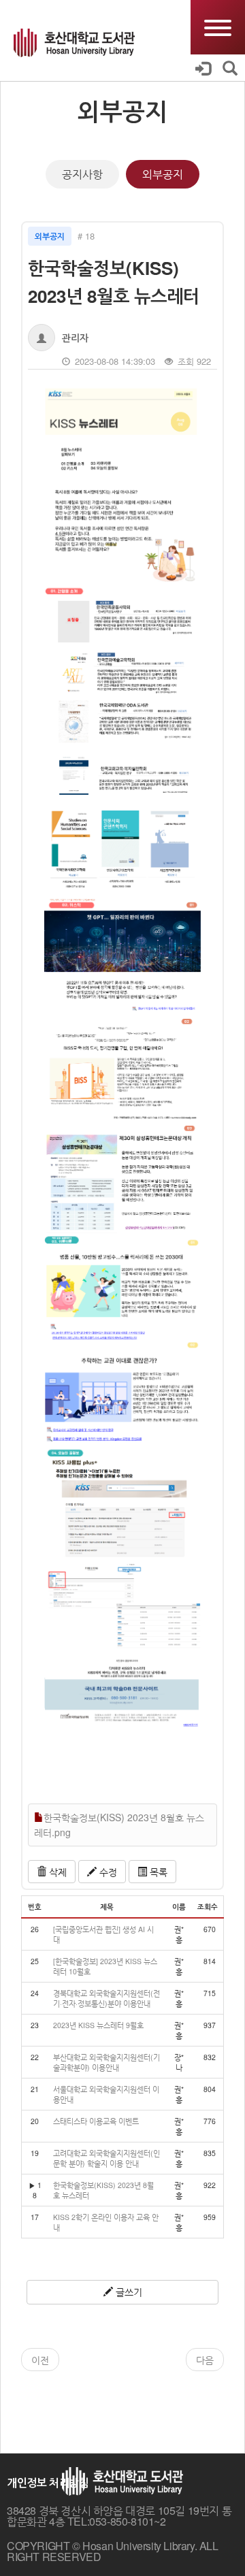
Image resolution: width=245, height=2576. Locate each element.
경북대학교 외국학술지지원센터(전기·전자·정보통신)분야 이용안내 (107, 1998)
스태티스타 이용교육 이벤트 (96, 2121)
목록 (157, 1872)
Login (209, 68)
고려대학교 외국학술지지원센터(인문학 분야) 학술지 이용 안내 (107, 2158)
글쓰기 (128, 2292)
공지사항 (82, 174)
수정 (107, 1872)
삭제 (56, 1872)
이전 (40, 2360)
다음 (205, 2360)
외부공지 (163, 174)
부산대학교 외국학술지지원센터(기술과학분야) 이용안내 (107, 2062)
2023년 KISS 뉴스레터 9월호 (98, 2025)
